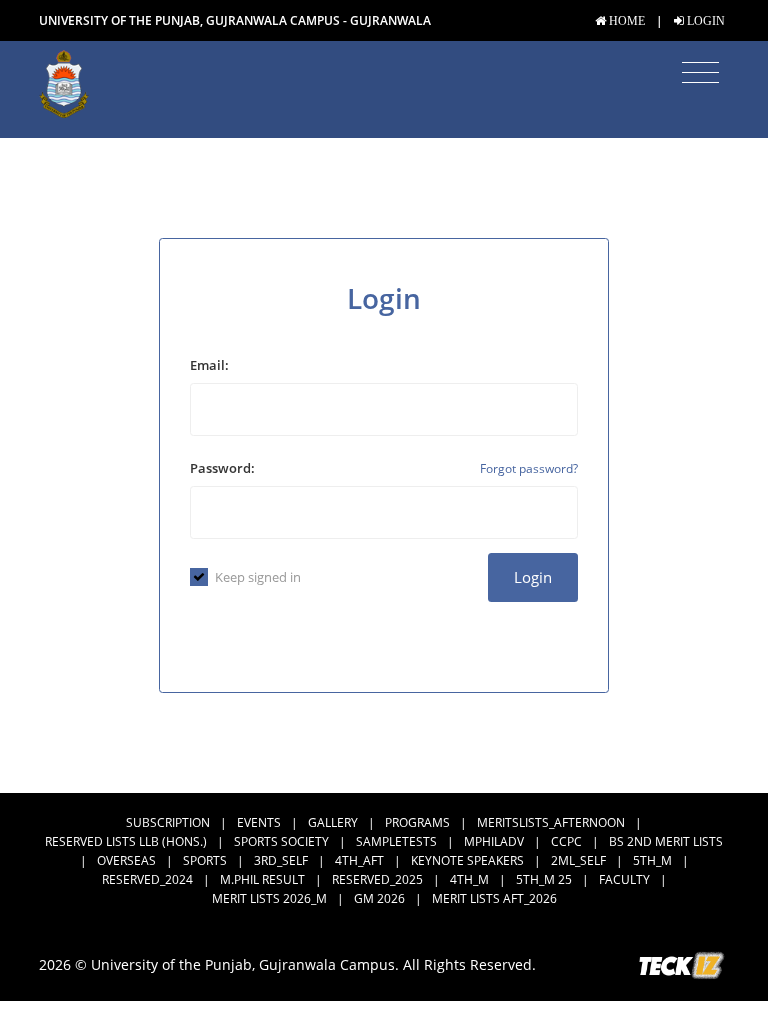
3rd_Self (281, 860)
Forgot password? (529, 468)
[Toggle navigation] (700, 73)
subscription (168, 822)
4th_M (469, 879)
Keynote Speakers (467, 860)
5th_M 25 (544, 879)
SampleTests (396, 841)
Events (259, 822)
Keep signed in (258, 577)
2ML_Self (578, 860)
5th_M (652, 860)
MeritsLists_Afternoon (551, 822)
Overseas (126, 860)
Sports (205, 860)
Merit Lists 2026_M (269, 898)
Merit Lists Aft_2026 (494, 898)
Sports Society (281, 841)
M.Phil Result (262, 879)
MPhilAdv (494, 841)
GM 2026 (379, 898)
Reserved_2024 (147, 879)
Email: (209, 365)
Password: (222, 468)
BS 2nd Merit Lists (666, 841)
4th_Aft (359, 860)
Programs (417, 822)
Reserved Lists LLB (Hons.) (126, 841)
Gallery (333, 822)
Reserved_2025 (377, 879)
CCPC (566, 841)
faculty (624, 879)
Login (533, 577)
